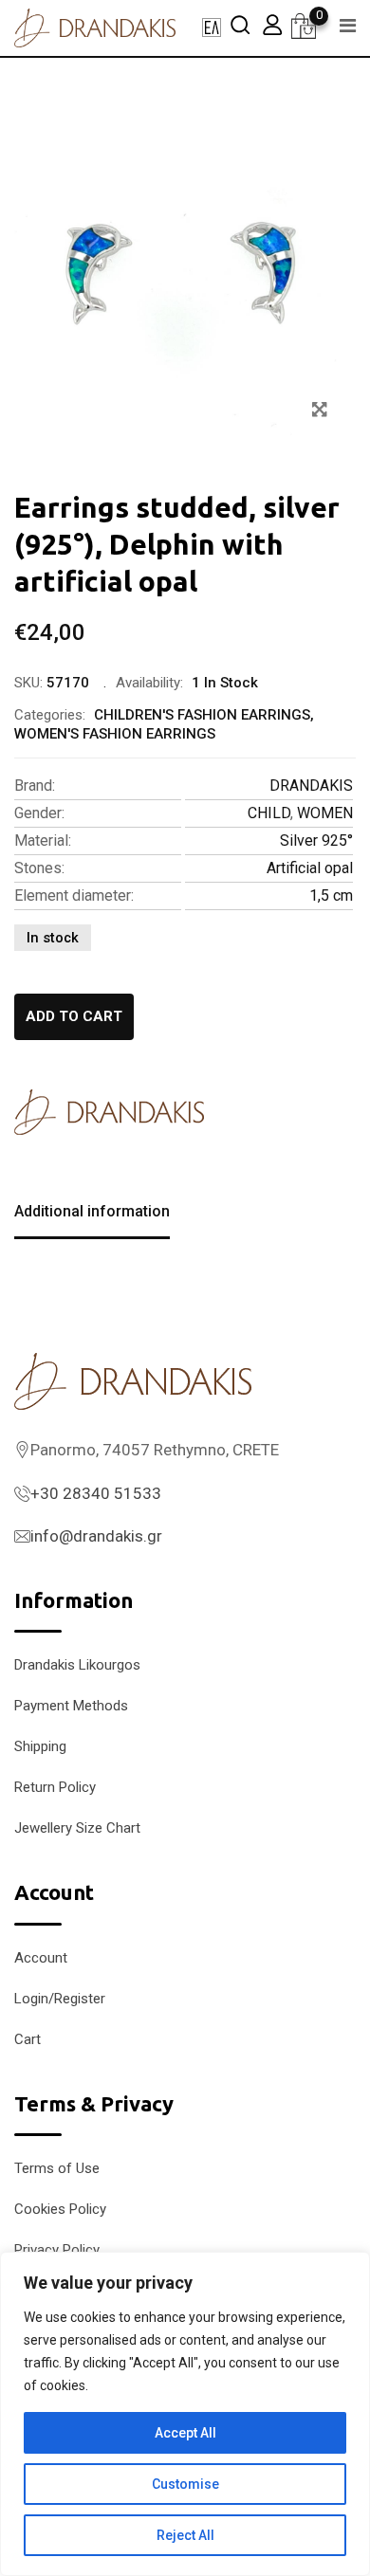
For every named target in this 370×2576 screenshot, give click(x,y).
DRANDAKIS (311, 786)
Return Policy (55, 1787)
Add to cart (74, 1016)
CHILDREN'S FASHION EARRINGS (202, 715)
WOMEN (325, 813)
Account (41, 1958)
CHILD (269, 813)
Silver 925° (316, 840)
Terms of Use (57, 2168)
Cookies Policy (60, 2209)
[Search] (240, 24)
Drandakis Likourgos (77, 1665)
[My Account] (272, 24)
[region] (185, 2414)
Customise (185, 2484)
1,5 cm (331, 895)
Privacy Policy (57, 2250)
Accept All (185, 2433)
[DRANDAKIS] (109, 1112)
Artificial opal (310, 868)
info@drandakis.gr (96, 1536)
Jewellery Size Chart (77, 1828)
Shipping (40, 1746)
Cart (28, 2039)
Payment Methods (71, 1706)
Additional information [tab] (92, 1211)
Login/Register (60, 1999)
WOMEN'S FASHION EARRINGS (115, 734)
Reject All (185, 2535)
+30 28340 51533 (96, 1493)
